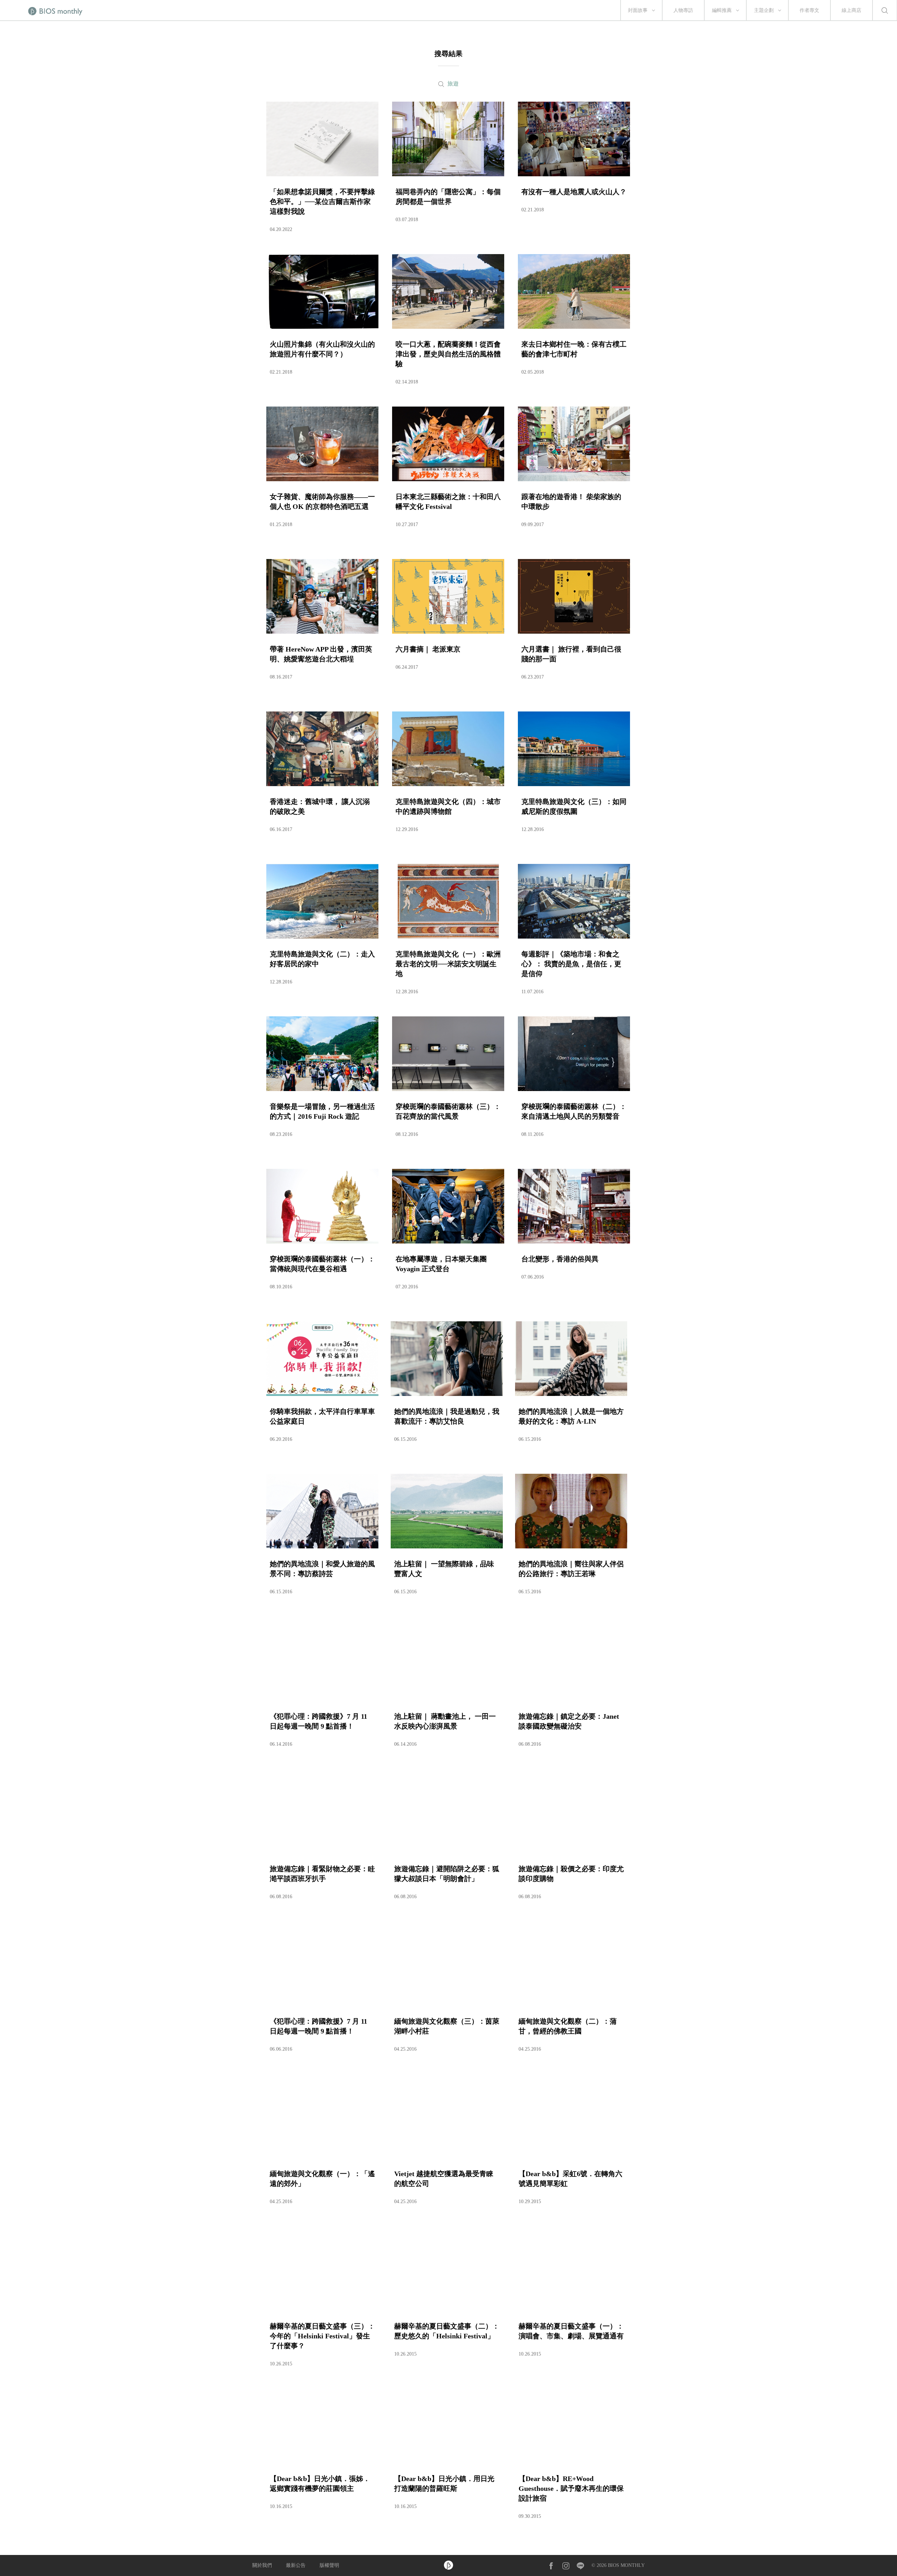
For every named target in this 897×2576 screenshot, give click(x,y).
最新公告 (296, 2565)
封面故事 (638, 10)
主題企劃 (764, 10)
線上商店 (851, 10)
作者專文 (809, 10)
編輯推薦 (722, 10)
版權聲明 (329, 2565)
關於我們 (262, 2565)
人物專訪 (683, 10)
